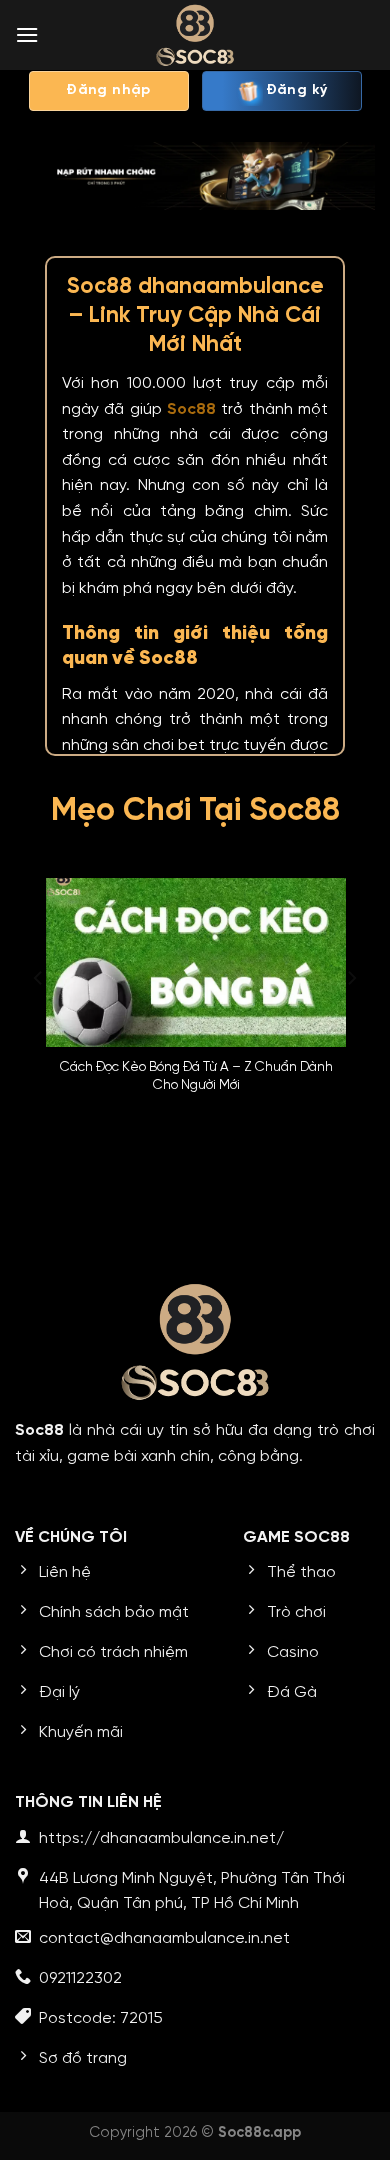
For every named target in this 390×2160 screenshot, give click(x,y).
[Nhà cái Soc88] (195, 35)
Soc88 (191, 409)
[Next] (351, 1017)
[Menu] (27, 34)
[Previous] (39, 1017)
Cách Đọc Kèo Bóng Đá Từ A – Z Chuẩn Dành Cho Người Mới (195, 1076)
